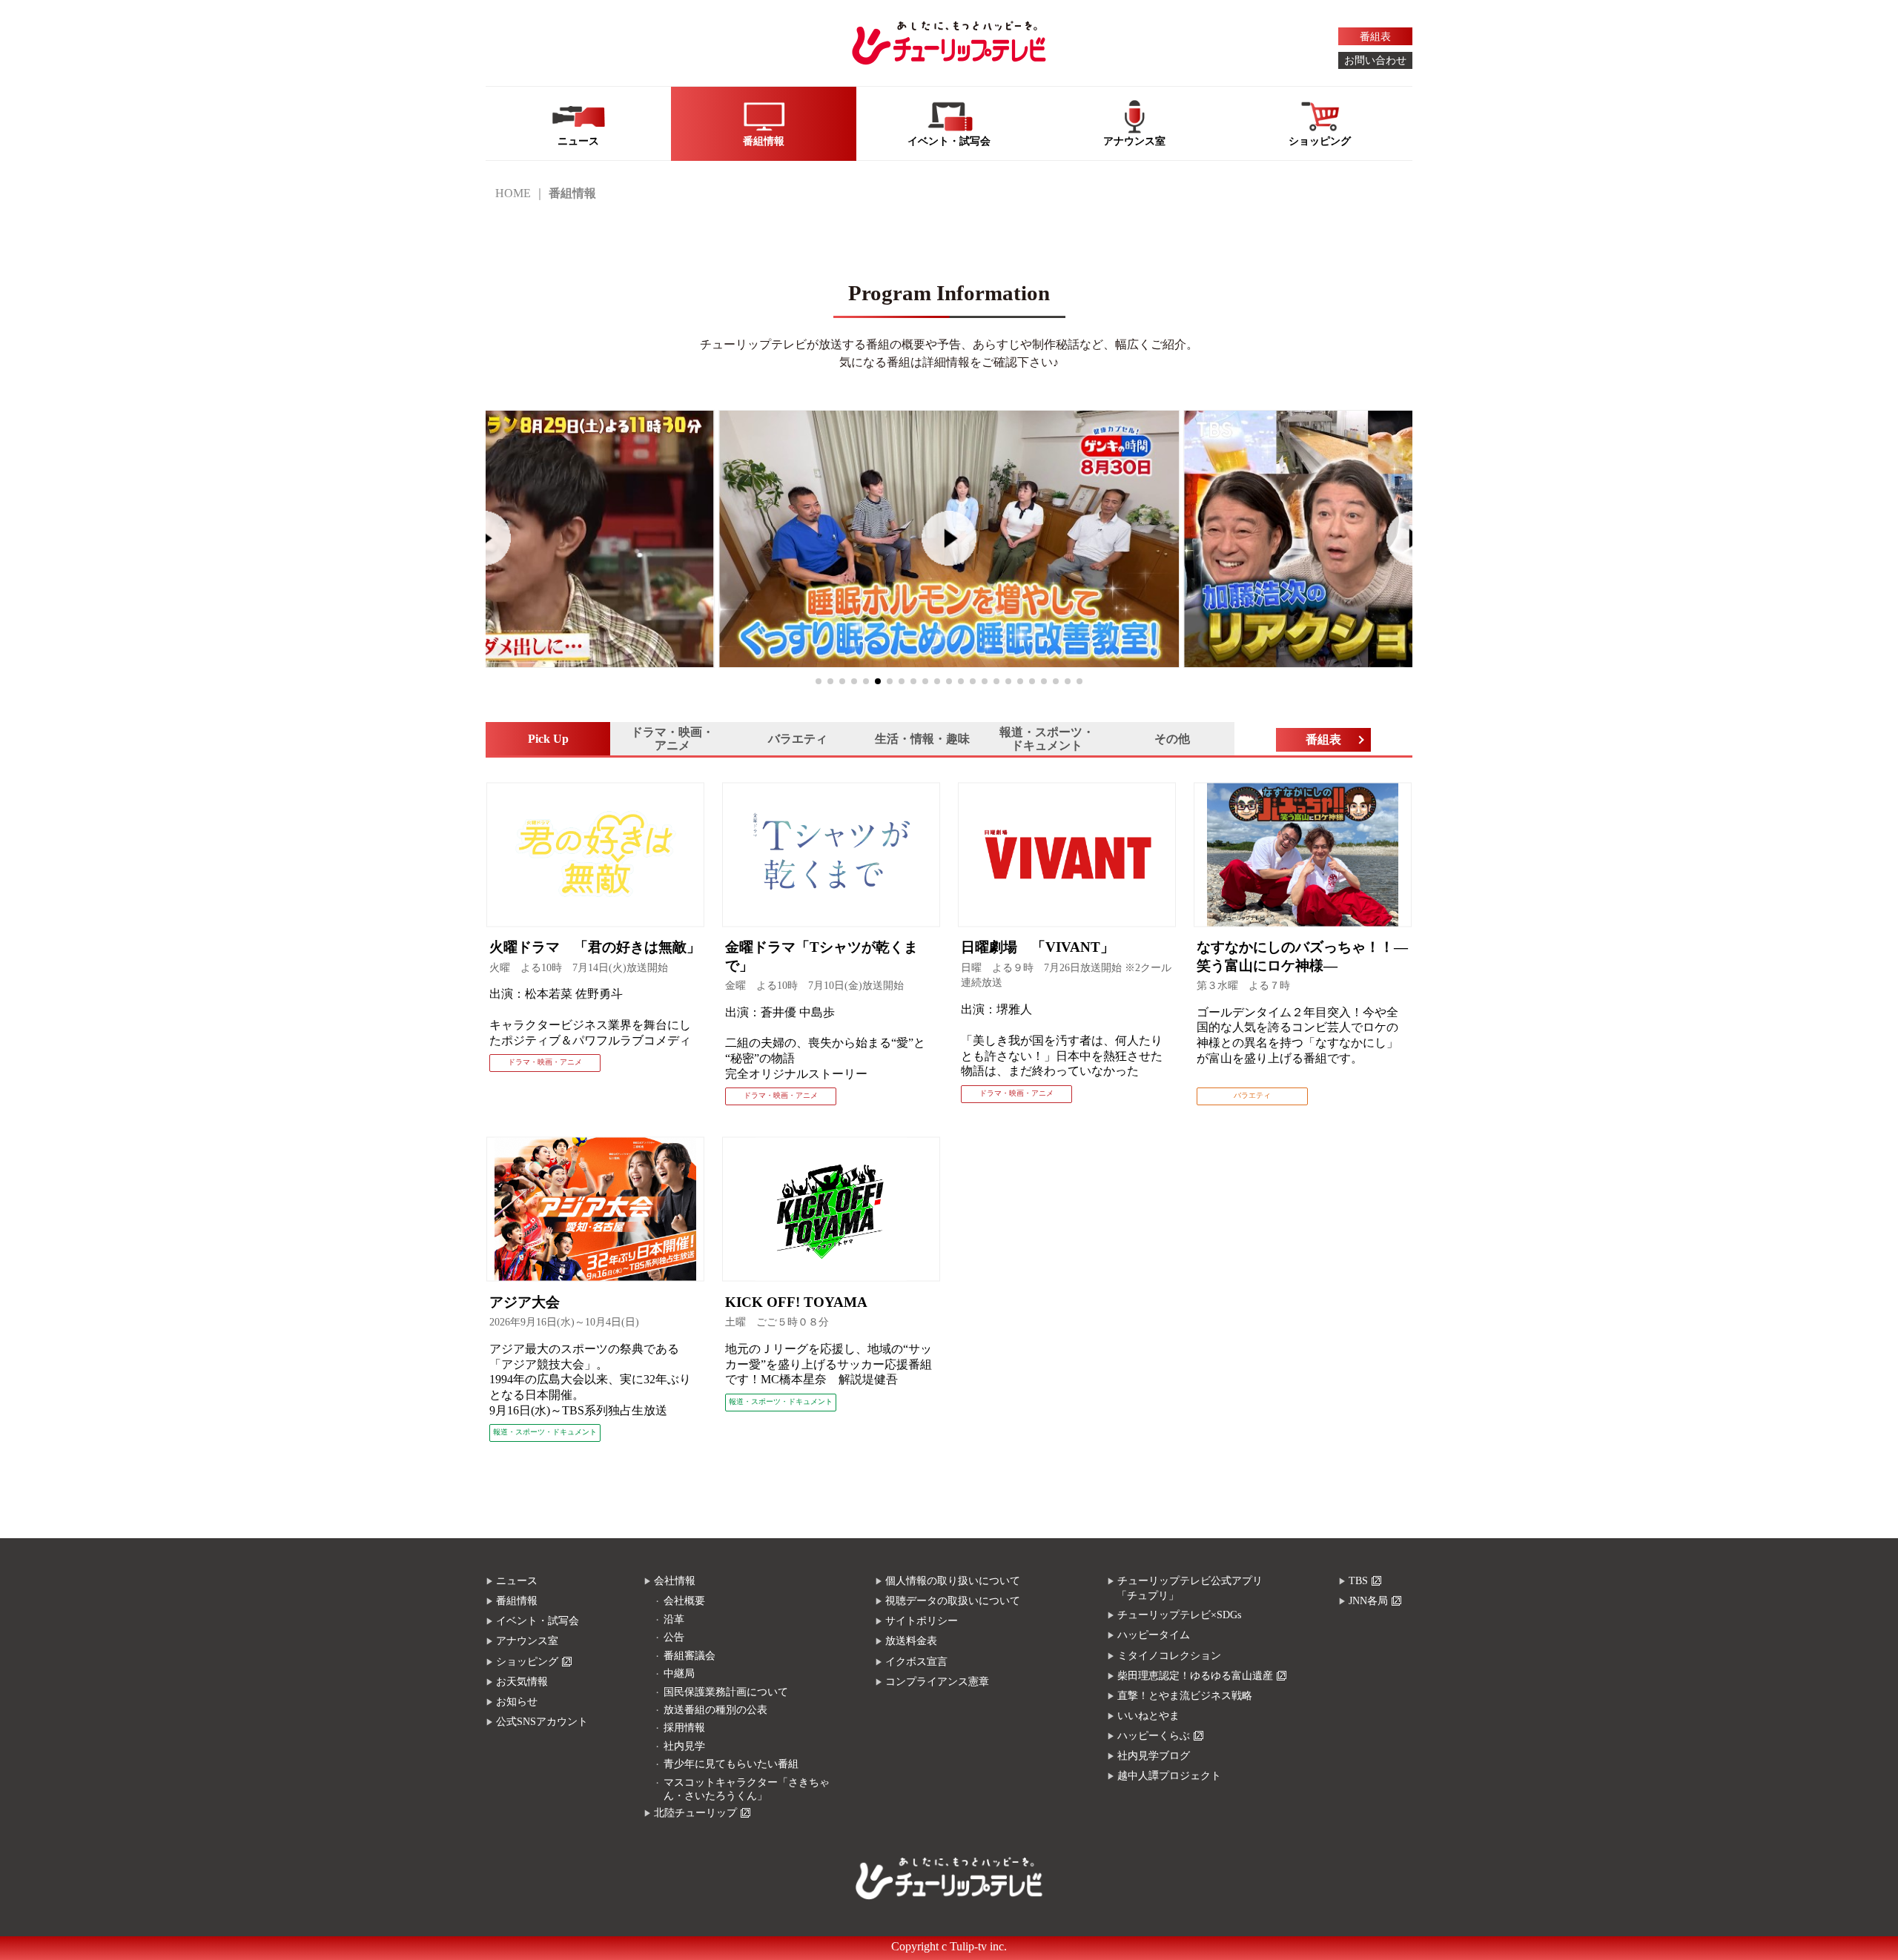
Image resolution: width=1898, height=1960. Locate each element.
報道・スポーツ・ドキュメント (1047, 739)
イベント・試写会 (538, 1621)
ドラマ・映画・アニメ (672, 739)
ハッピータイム (1154, 1635)
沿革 (674, 1619)
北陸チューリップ (695, 1813)
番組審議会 (690, 1656)
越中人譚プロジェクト (1169, 1776)
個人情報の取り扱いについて (953, 1581)
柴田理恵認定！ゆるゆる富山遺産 (1195, 1676)
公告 (674, 1637)
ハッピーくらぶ (1154, 1736)
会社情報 (675, 1581)
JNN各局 (1368, 1601)
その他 (1172, 739)
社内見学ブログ (1154, 1756)
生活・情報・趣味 (922, 739)
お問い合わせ (1375, 60)
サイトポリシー (922, 1621)
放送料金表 (911, 1641)
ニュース (517, 1581)
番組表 (1375, 37)
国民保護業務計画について (726, 1692)
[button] (819, 681)
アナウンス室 (527, 1641)
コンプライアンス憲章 (937, 1682)
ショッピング (527, 1662)
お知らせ (517, 1702)
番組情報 (517, 1601)
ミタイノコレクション (1169, 1656)
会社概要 (684, 1601)
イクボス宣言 (916, 1662)
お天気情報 (522, 1682)
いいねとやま (1148, 1716)
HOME (513, 193)
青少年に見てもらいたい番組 (731, 1764)
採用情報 (684, 1728)
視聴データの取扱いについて (953, 1601)
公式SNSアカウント (542, 1722)
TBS (1358, 1581)
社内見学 (684, 1746)
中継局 (679, 1673)
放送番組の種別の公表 (715, 1710)
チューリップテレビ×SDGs (1179, 1615)
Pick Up (548, 739)
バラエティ (798, 739)
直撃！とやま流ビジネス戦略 (1185, 1696)
